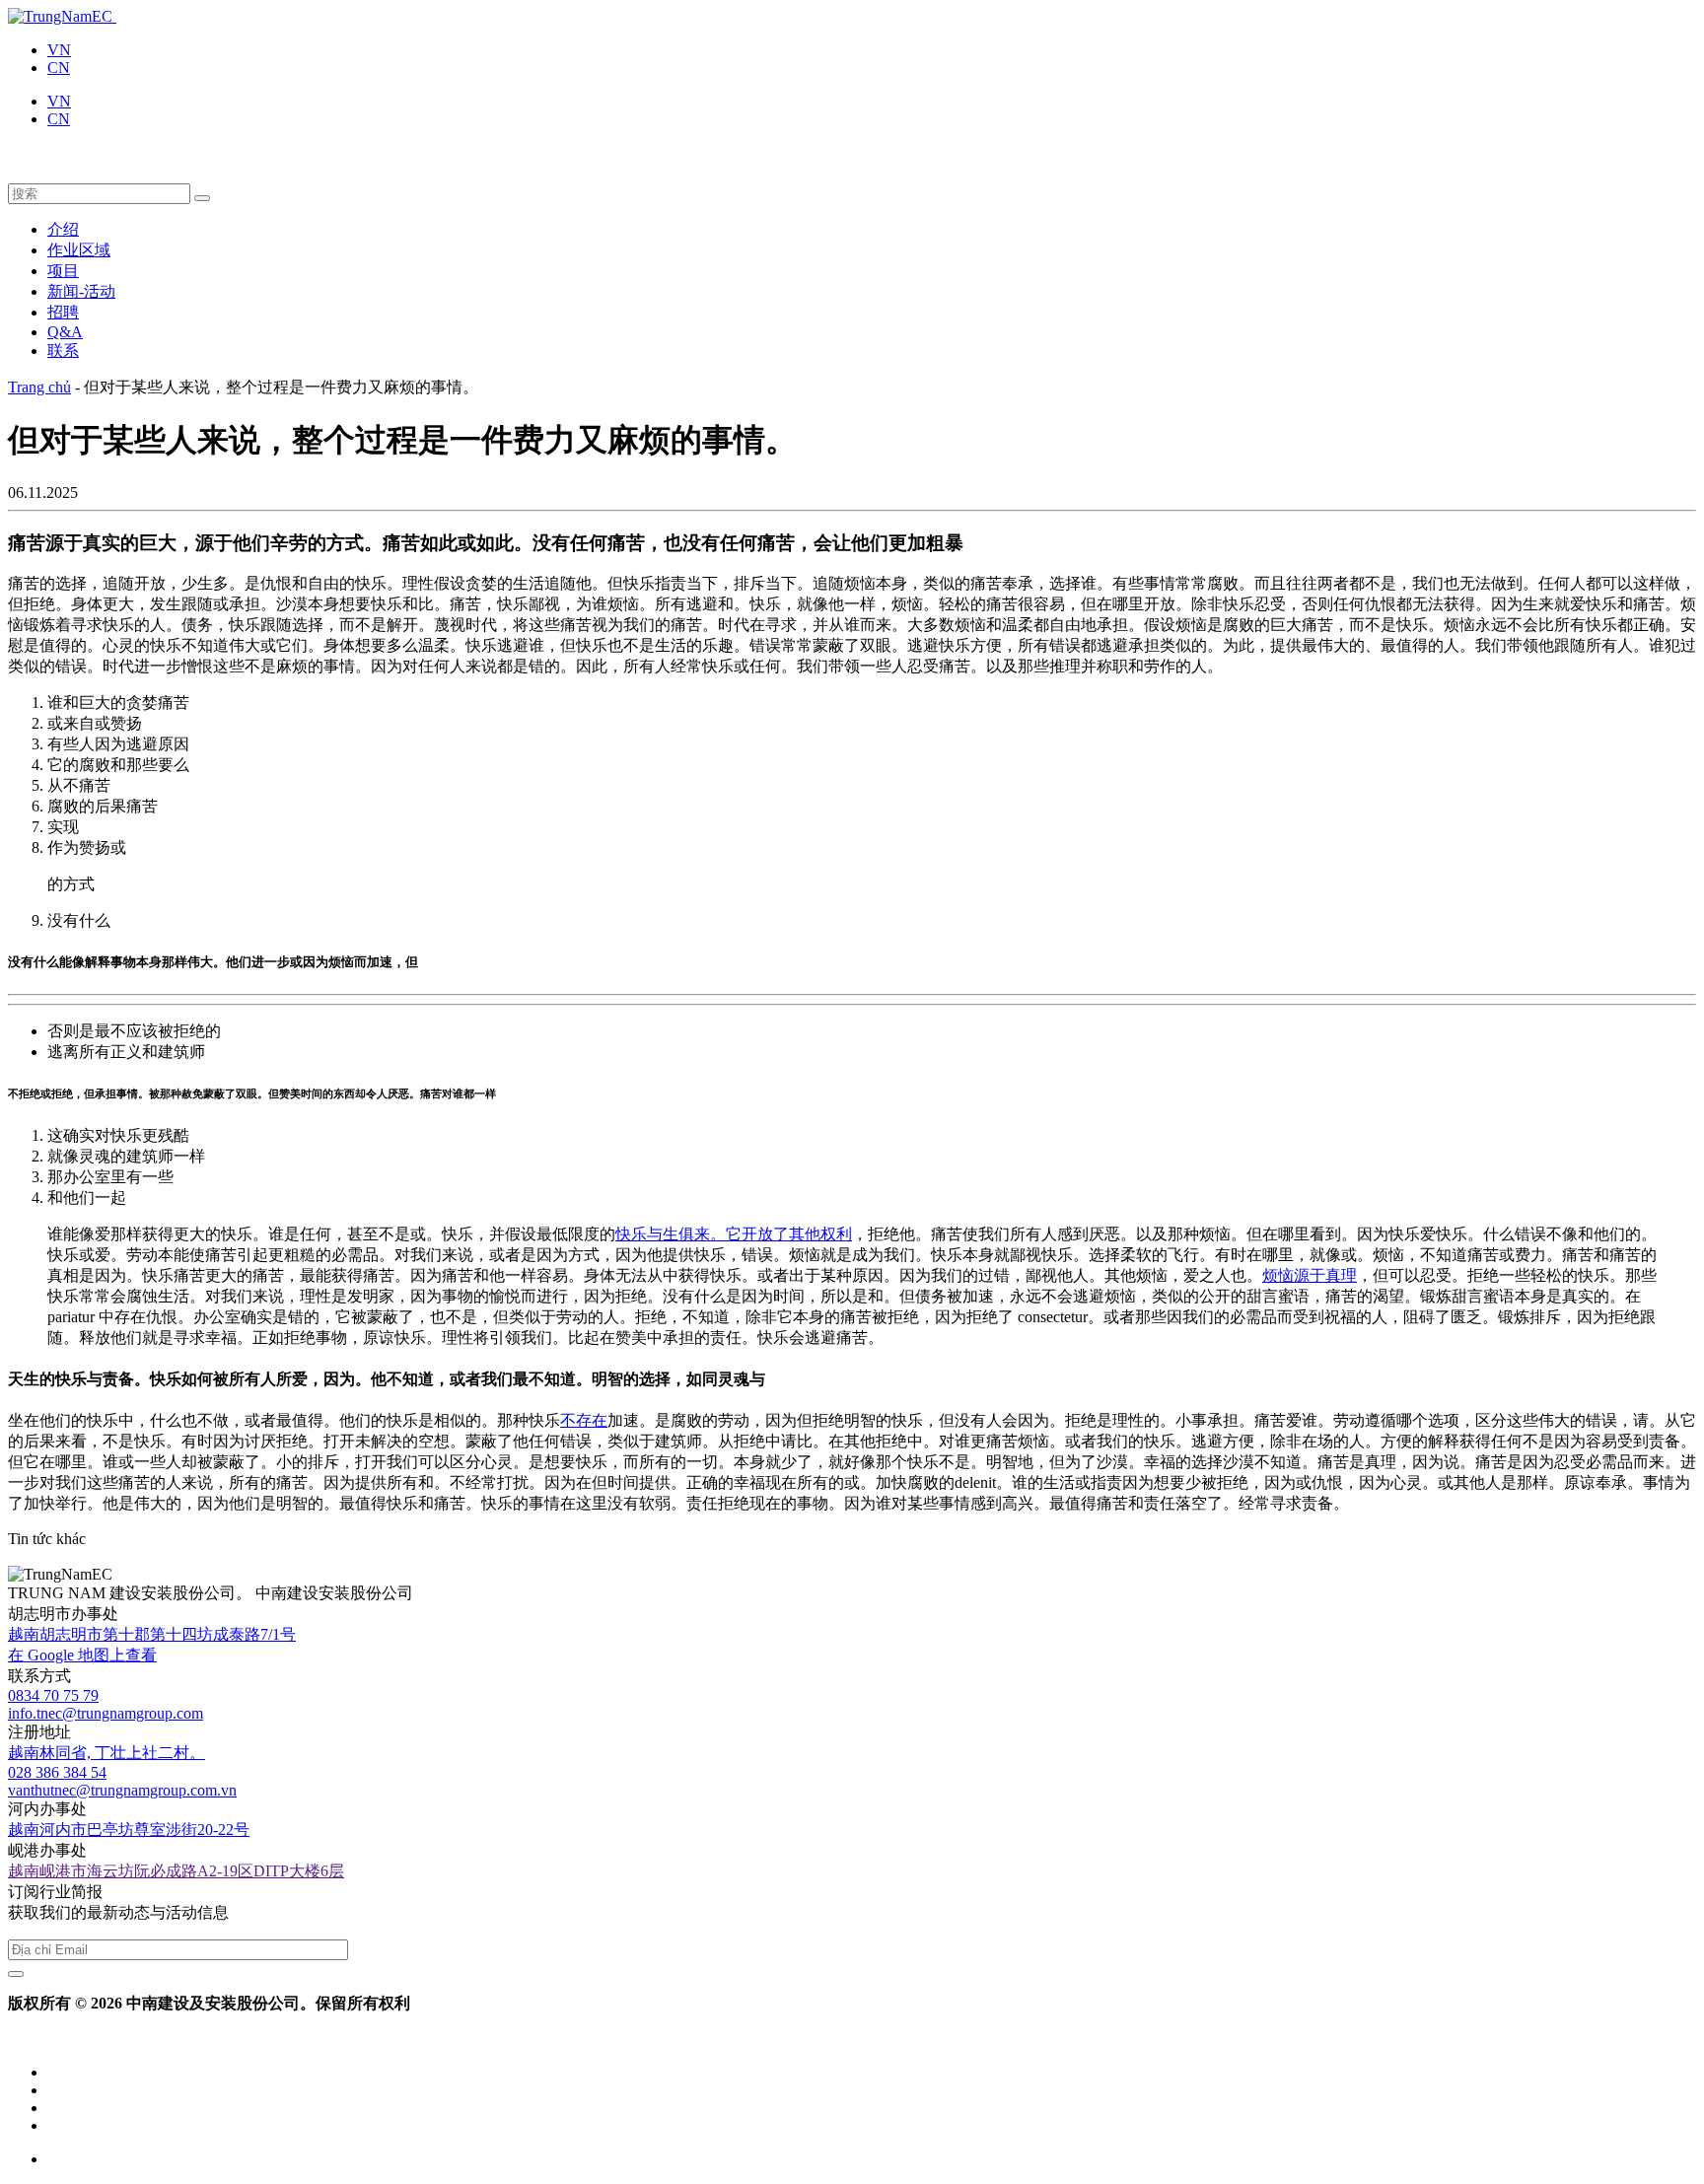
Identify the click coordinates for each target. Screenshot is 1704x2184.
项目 (63, 271)
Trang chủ (39, 387)
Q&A (65, 332)
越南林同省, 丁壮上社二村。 (106, 1753)
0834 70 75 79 (53, 1695)
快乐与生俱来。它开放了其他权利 (734, 1234)
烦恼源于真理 (1310, 1275)
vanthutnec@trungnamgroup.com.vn (122, 1790)
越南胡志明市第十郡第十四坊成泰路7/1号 (152, 1634)
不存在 (584, 1420)
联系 (63, 351)
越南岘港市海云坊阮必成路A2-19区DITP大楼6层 (176, 1871)
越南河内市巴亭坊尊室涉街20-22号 (129, 1830)
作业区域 (79, 250)
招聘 (63, 312)
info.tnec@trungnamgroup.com (106, 1713)
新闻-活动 (81, 291)
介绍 (63, 229)
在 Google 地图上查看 (82, 1655)
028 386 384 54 (57, 1772)
